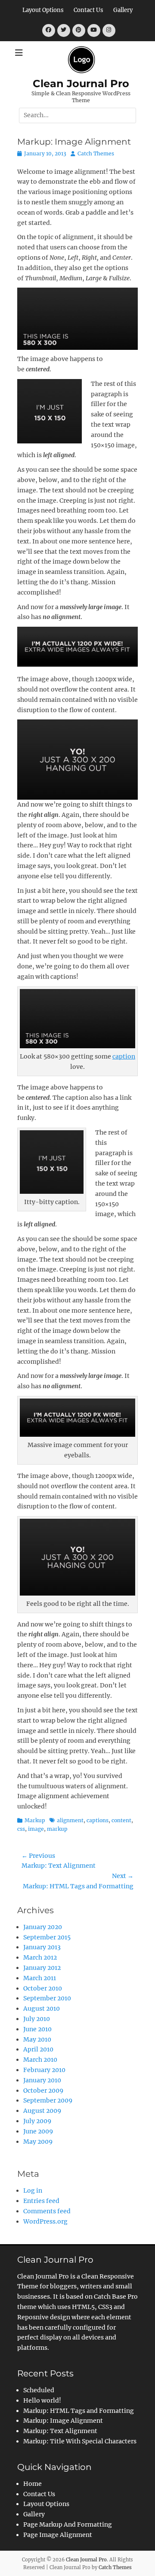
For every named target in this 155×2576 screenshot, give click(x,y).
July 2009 (37, 2121)
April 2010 (38, 2049)
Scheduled (39, 2390)
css (21, 1829)
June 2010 (37, 2029)
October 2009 (43, 2091)
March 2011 (40, 1978)
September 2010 (47, 1998)
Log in (33, 2191)
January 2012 (42, 1968)
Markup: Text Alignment (60, 2431)
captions (98, 1820)
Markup (35, 1820)
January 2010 (42, 2080)
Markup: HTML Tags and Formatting (79, 2411)
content (121, 1820)
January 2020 (43, 1927)
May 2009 (38, 2142)
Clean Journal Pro (81, 83)
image (36, 1829)
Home (33, 2484)
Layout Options (43, 10)
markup (57, 1829)
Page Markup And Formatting (68, 2524)
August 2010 (42, 2009)
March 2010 (40, 2060)
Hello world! (42, 2400)
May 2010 (37, 2039)
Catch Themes (96, 153)
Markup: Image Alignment (63, 2421)
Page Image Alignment (58, 2535)
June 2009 (38, 2131)
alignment (70, 1820)
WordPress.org (45, 2221)
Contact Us (88, 10)
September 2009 (48, 2100)
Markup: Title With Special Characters (80, 2441)
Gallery (123, 10)
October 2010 (43, 1988)
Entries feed (41, 2201)
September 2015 (47, 1937)
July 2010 (37, 2019)
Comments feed (47, 2211)
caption (124, 1056)
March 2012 (40, 1957)
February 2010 (44, 2070)
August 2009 (42, 2111)
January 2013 (42, 1947)
